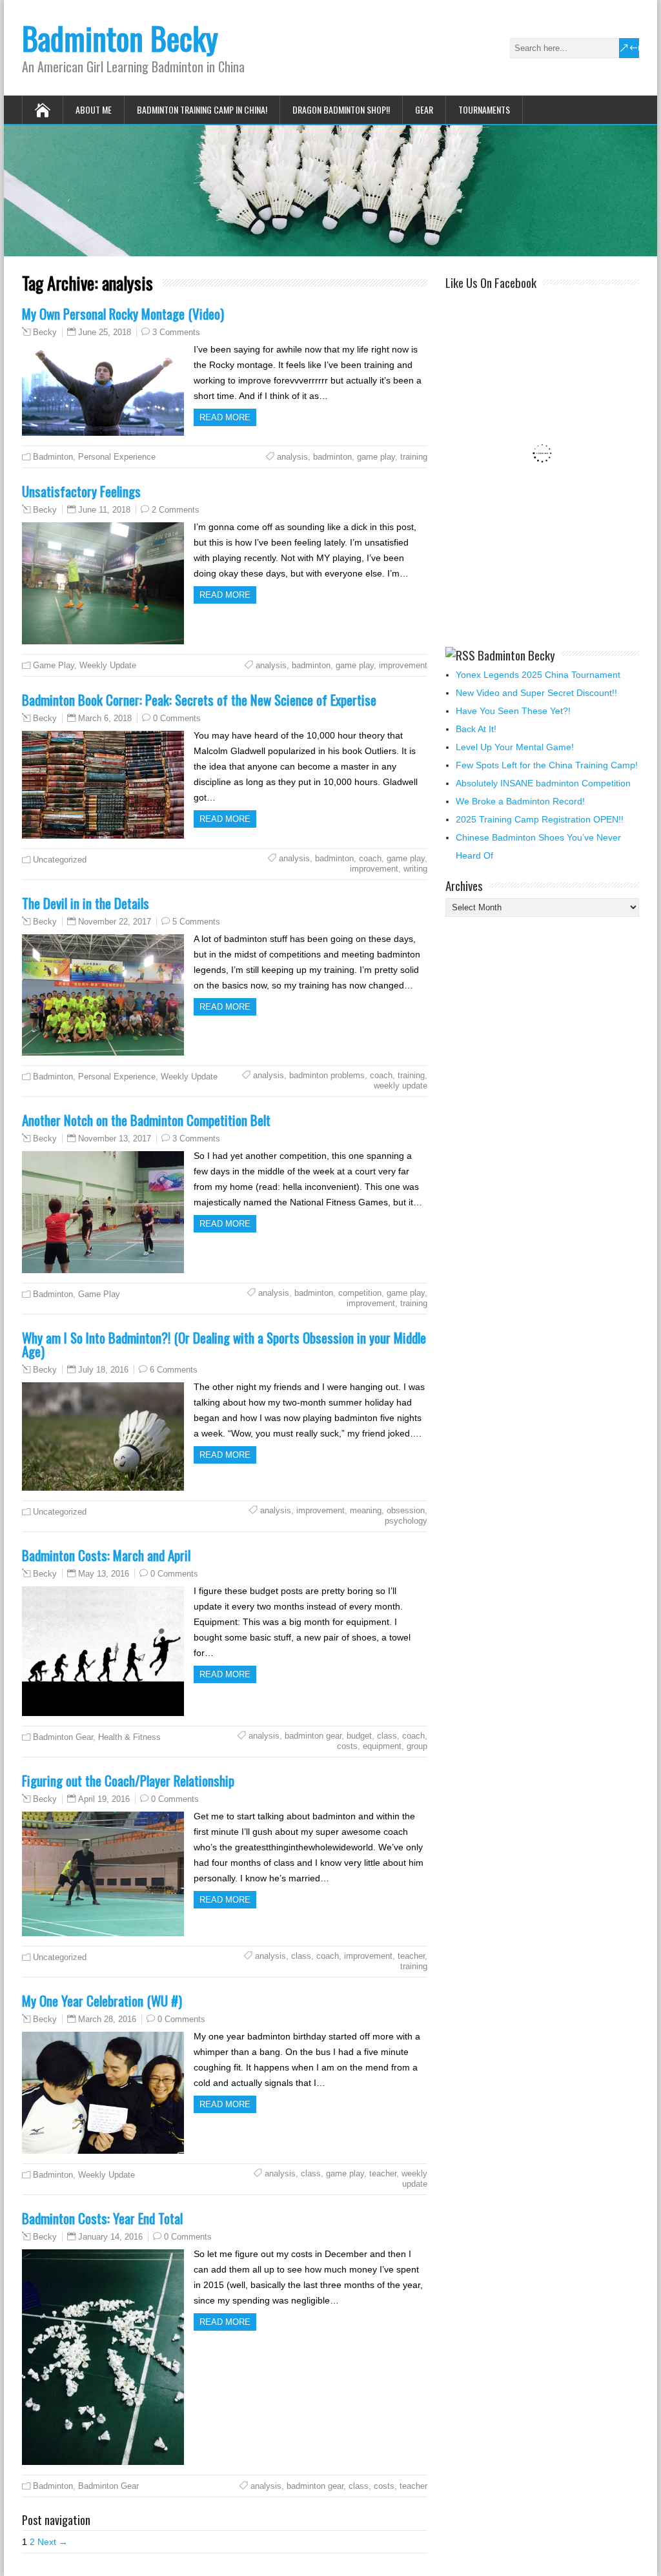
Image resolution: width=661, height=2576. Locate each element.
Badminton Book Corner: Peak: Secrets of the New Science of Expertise (199, 700)
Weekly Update (108, 665)
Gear (424, 109)
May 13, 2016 (104, 1574)
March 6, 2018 (105, 718)
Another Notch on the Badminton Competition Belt (146, 1120)
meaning (366, 1510)
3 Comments (176, 332)
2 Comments (176, 510)
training (414, 457)
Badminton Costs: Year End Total (102, 2218)
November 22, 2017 (115, 922)
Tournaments (484, 109)
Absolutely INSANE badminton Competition (543, 783)
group (417, 1746)
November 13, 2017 (115, 1139)
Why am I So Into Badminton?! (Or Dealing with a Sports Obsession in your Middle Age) (224, 1344)
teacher (411, 1956)
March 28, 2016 (107, 2019)
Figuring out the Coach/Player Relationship (128, 1780)
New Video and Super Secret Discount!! (536, 693)
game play (376, 457)
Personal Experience (117, 457)
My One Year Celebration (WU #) (102, 2000)
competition (360, 1293)
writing (415, 869)
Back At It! (476, 729)
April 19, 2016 (104, 1799)
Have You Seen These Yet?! (513, 711)
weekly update (401, 1086)
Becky (45, 332)
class (387, 1736)
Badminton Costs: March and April (106, 1555)
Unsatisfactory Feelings (81, 491)
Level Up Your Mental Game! (515, 747)
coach (370, 858)
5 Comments (196, 922)
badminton (332, 457)
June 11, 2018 (104, 510)
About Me (94, 109)
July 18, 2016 (103, 1370)
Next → (53, 2542)
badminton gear (313, 1736)
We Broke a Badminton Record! (520, 801)
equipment (382, 1746)
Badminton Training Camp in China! (202, 109)
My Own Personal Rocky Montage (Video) (123, 313)
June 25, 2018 (105, 332)
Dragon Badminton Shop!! (341, 109)
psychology (406, 1521)
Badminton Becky (120, 38)
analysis (292, 457)
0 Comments (177, 718)
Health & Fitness (129, 1737)
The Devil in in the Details (86, 903)
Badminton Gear (63, 1737)
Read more (225, 417)
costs (347, 1746)
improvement (403, 665)
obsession (406, 1510)
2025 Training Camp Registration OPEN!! (540, 819)
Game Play (54, 665)
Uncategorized (60, 860)
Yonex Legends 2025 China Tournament (538, 675)
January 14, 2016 (110, 2237)
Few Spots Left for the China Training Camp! (547, 765)
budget (359, 1736)
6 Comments (174, 1370)
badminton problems (327, 1075)
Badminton (53, 457)
